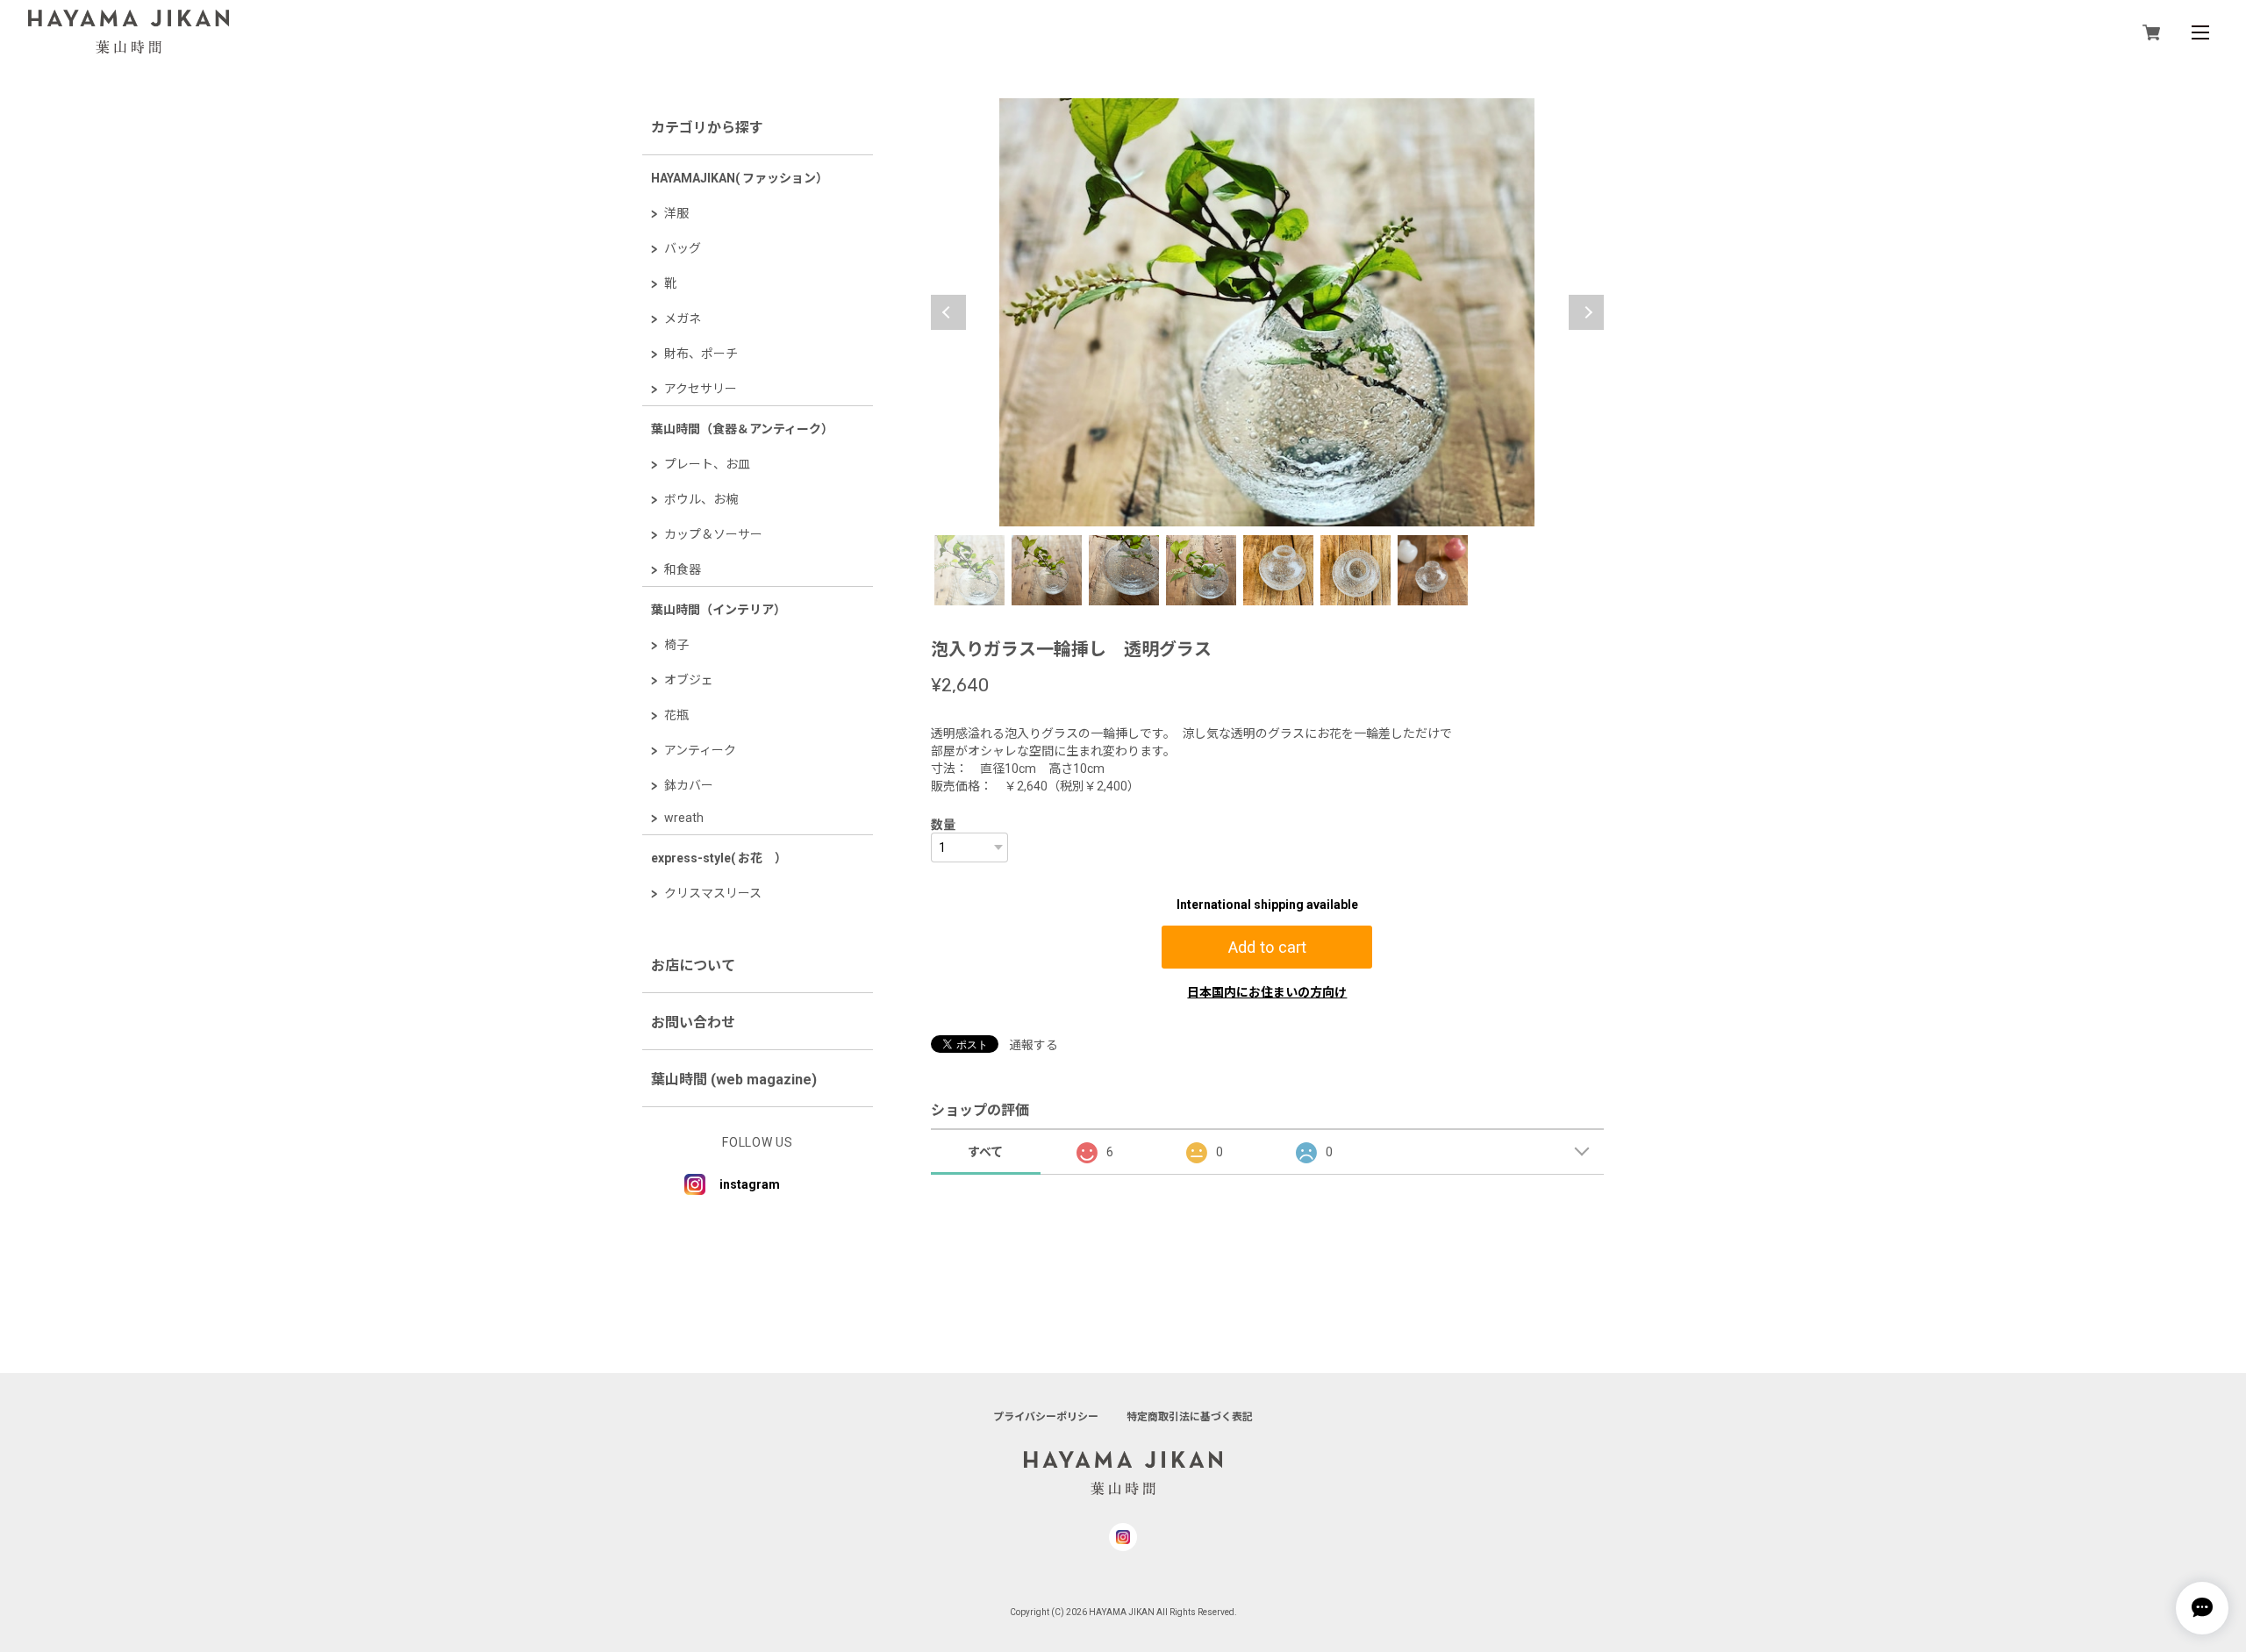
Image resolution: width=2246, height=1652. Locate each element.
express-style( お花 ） (719, 858)
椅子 (676, 645)
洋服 (676, 213)
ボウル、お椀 (701, 499)
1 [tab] (969, 570)
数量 (943, 825)
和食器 (683, 569)
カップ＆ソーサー (713, 534)
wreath (684, 818)
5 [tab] (1278, 570)
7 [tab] (1433, 570)
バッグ (683, 248)
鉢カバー (689, 785)
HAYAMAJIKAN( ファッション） (740, 178)
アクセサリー (701, 389)
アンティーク (700, 750)
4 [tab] (1201, 570)
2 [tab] (1047, 570)
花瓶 (676, 715)
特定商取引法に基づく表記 (1190, 1417)
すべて (985, 1152)
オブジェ (689, 680)
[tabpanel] (1267, 312)
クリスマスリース (713, 893)
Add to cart (1267, 947)
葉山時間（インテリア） (719, 610)
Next (1586, 312)
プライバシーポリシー (1046, 1417)
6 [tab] (1355, 570)
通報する (1034, 1045)
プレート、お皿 (707, 464)
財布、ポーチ (701, 354)
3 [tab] (1124, 570)
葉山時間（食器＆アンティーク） (742, 429)
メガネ (683, 318)
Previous (948, 312)
